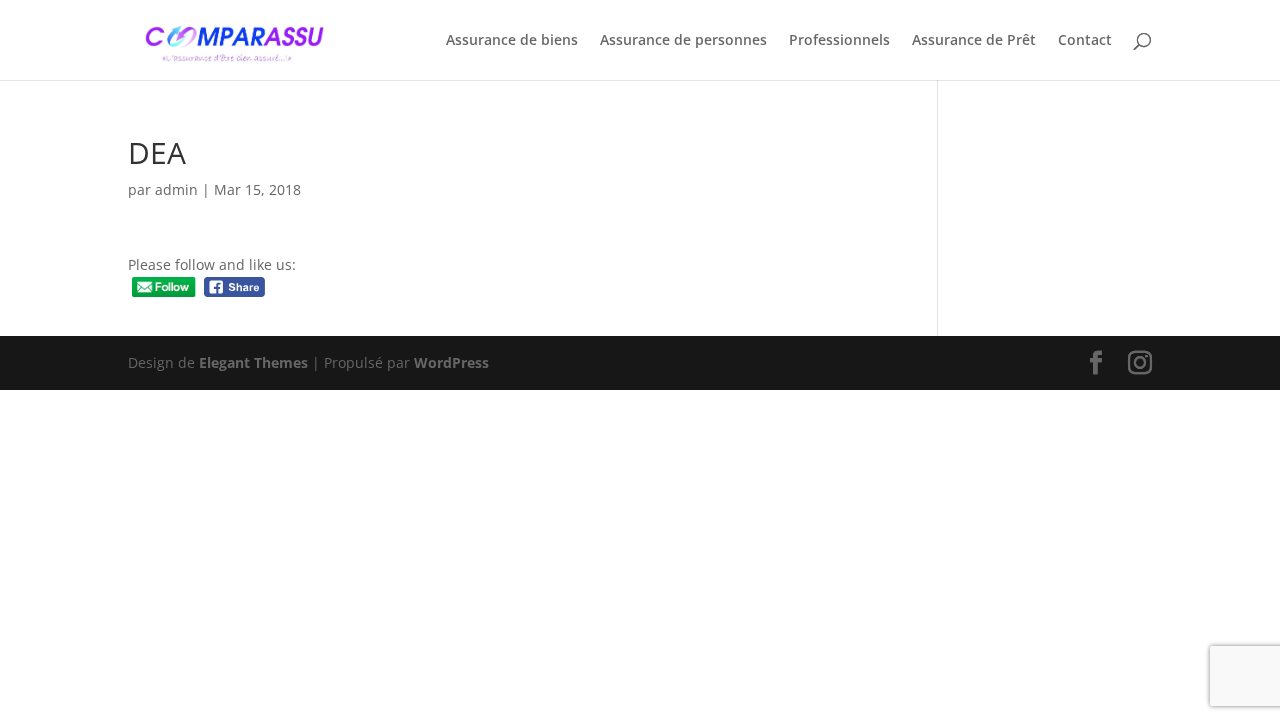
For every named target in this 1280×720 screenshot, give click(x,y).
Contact (1085, 41)
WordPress (451, 362)
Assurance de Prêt (974, 41)
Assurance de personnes (683, 41)
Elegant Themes (253, 362)
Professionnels (839, 41)
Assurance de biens (512, 41)
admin (176, 189)
